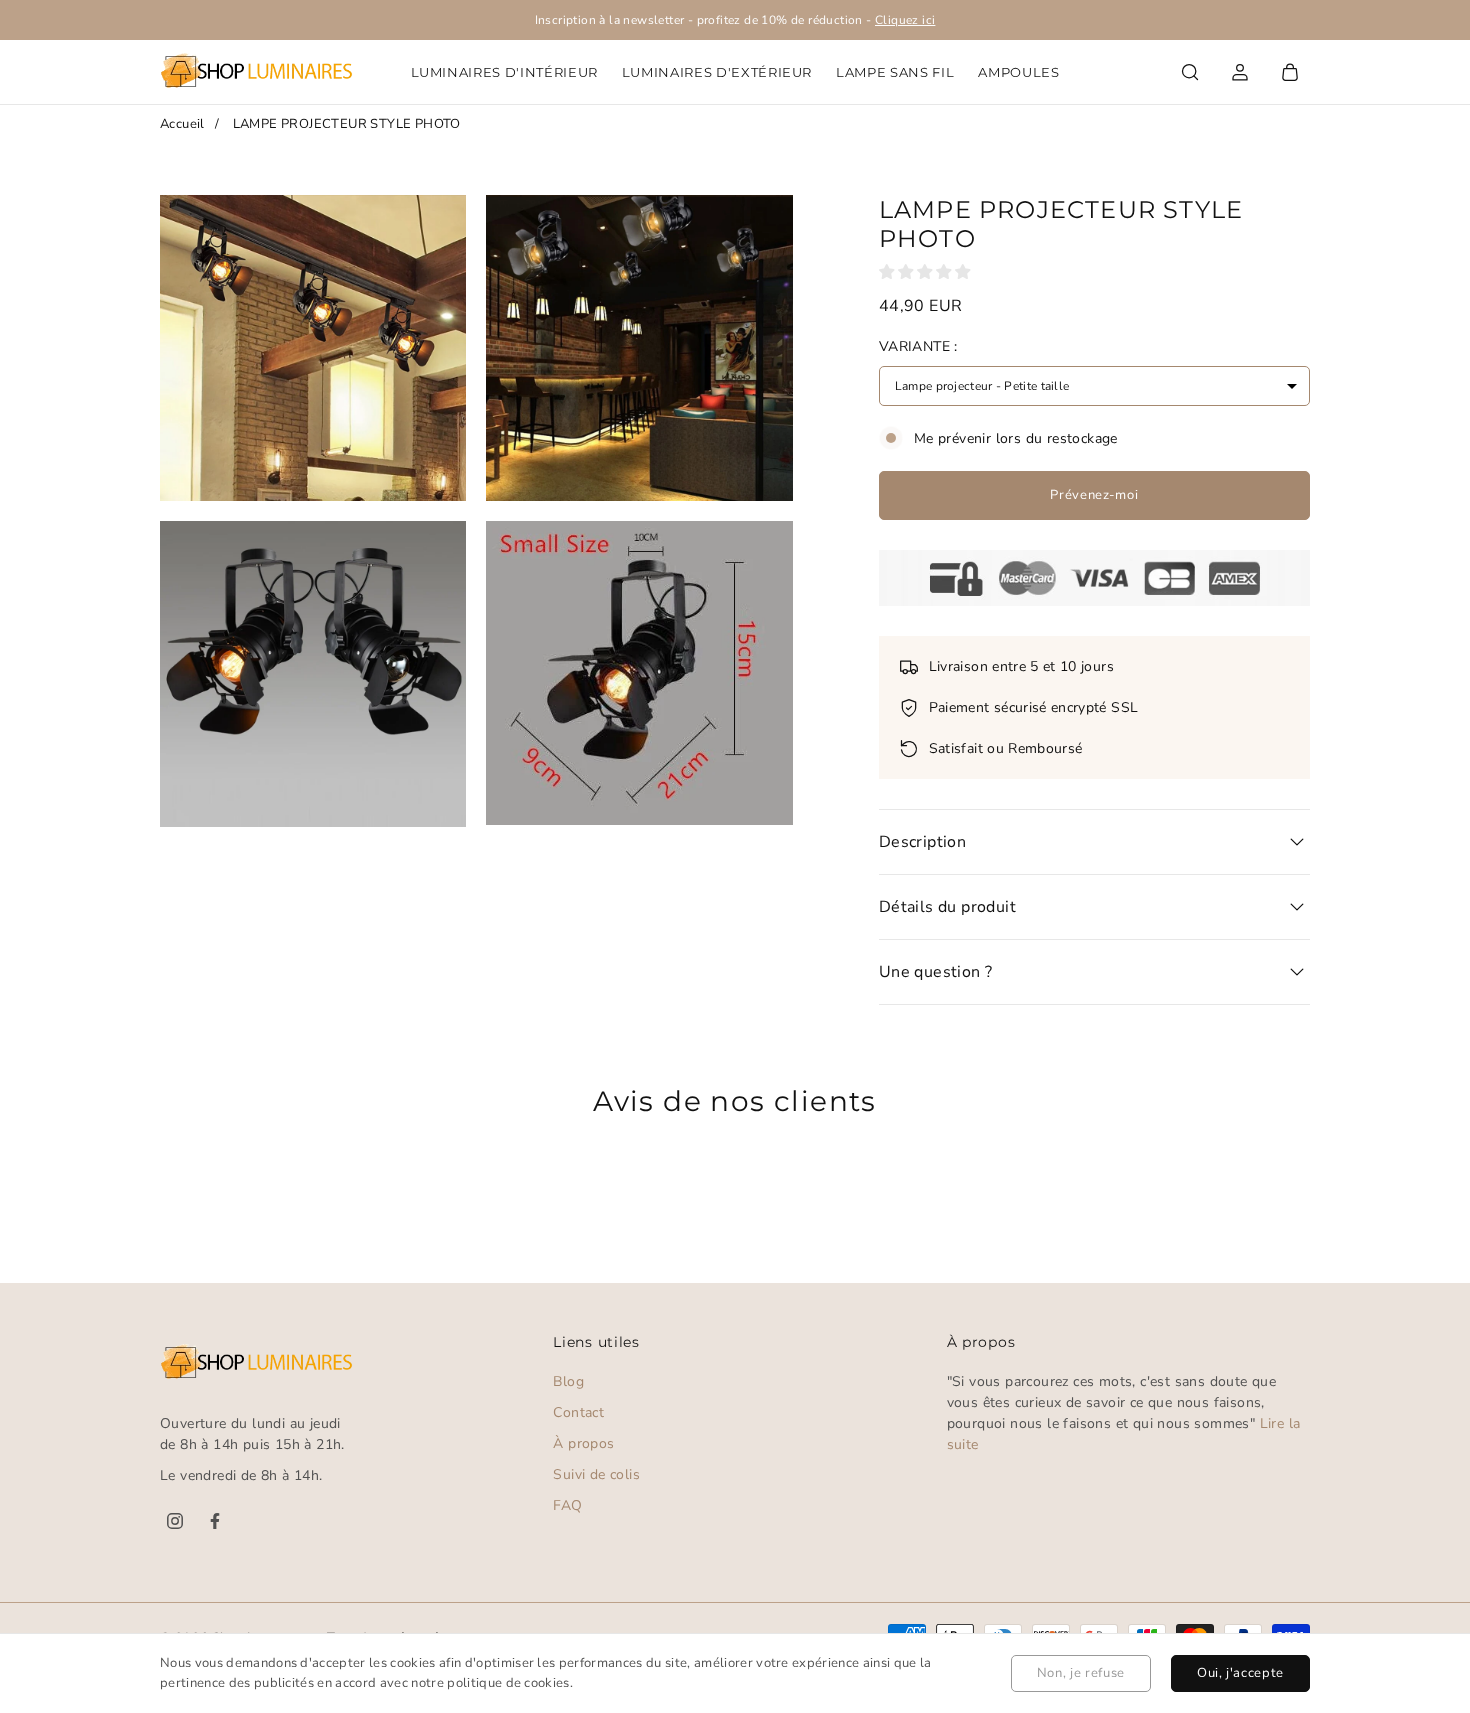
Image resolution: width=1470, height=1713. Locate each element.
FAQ (567, 1505)
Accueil (182, 124)
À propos (583, 1443)
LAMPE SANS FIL (895, 72)
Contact (578, 1412)
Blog (568, 1381)
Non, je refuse (1081, 1673)
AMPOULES (1018, 72)
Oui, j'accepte (1240, 1673)
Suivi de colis (596, 1474)
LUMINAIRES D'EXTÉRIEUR (717, 72)
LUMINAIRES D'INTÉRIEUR (504, 72)
